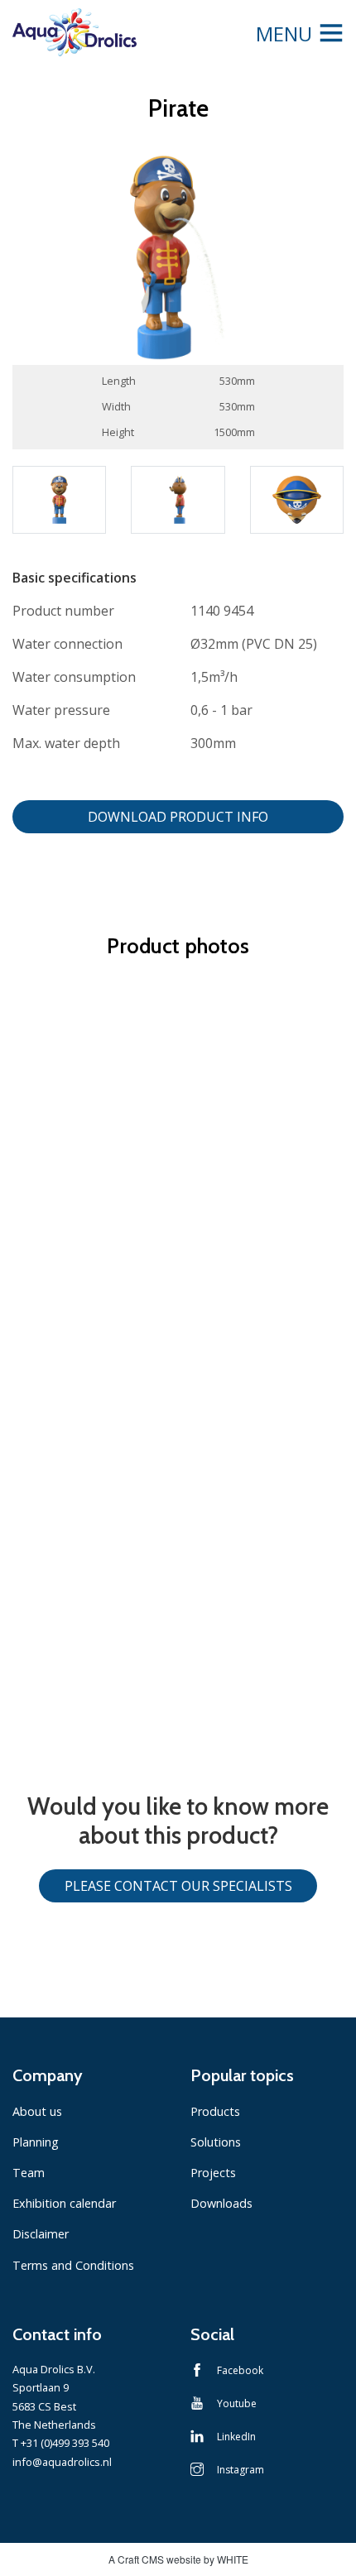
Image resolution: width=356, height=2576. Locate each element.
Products (215, 2111)
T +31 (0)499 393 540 (61, 2443)
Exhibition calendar (64, 2203)
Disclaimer (41, 2234)
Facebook (240, 2370)
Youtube (237, 2403)
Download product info (178, 817)
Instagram (241, 2470)
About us (37, 2111)
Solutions (216, 2142)
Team (29, 2173)
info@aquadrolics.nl (62, 2462)
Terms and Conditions (73, 2265)
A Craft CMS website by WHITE (178, 2559)
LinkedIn (236, 2437)
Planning (36, 2142)
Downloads (221, 2203)
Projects (213, 2173)
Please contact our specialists (178, 1886)
